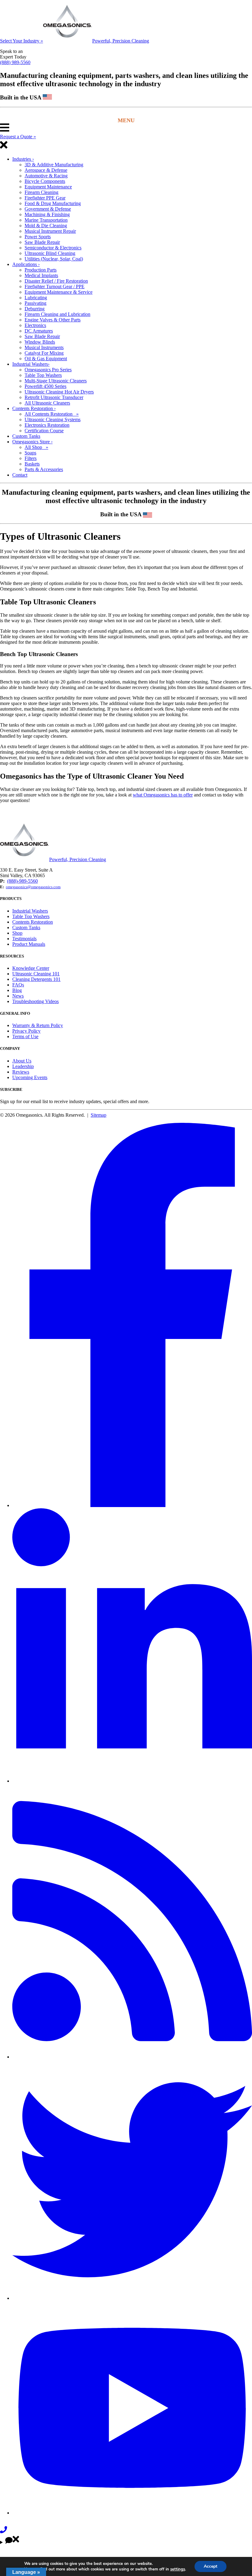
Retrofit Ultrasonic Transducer (54, 397)
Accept (211, 2566)
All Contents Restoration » (52, 414)
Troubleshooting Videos (35, 1001)
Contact (20, 475)
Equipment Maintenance (48, 187)
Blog (17, 990)
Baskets (32, 464)
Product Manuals (29, 944)
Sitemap (98, 1115)
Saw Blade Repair (42, 242)
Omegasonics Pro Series (48, 370)
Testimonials (24, 939)
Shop (17, 933)
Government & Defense (48, 209)
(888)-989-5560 (22, 881)
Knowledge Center (31, 968)
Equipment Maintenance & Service (59, 292)
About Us (22, 1061)
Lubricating (36, 298)
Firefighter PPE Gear (45, 198)
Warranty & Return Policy (38, 1025)
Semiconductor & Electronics (53, 248)
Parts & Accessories (44, 469)
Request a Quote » (18, 137)
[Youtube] (132, 2513)
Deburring (35, 309)
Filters (31, 458)
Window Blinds (40, 342)
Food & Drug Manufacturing (53, 203)
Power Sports (38, 237)
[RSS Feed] (132, 2057)
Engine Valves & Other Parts (53, 320)
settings (178, 2569)
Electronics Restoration (47, 425)
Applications (26, 264)
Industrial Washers (31, 364)
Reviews (21, 1072)
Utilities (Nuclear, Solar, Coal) (54, 259)
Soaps (30, 453)
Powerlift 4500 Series (45, 386)
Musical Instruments (44, 347)
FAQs (18, 985)
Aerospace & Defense (46, 170)
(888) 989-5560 (15, 62)
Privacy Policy (26, 1031)
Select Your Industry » (22, 41)
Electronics (35, 325)
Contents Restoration (34, 408)
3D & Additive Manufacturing (54, 165)
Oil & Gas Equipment (46, 359)
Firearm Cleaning (41, 192)
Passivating (35, 303)
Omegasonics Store (32, 442)
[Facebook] (132, 1505)
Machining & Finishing (47, 214)
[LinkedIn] (132, 1781)
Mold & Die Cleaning (46, 226)
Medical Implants (41, 275)
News (18, 996)
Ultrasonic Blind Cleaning (50, 253)
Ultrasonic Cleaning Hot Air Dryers (59, 392)
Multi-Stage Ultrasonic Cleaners (56, 381)
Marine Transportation (46, 220)
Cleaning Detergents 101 (36, 979)
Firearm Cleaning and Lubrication (57, 314)
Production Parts (41, 270)
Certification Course (44, 431)
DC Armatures (39, 331)
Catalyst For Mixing (44, 353)
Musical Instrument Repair (50, 231)
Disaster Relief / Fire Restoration (56, 281)
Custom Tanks (26, 436)
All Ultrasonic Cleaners (47, 403)
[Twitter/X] (132, 2298)
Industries (23, 159)
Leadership (23, 1066)
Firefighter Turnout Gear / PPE (55, 286)
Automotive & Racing (46, 176)
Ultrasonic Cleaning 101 (36, 974)
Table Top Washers (43, 375)
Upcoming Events (30, 1077)
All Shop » (36, 447)
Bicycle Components (45, 181)
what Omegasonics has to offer (163, 795)
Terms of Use (25, 1036)
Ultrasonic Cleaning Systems (53, 419)
